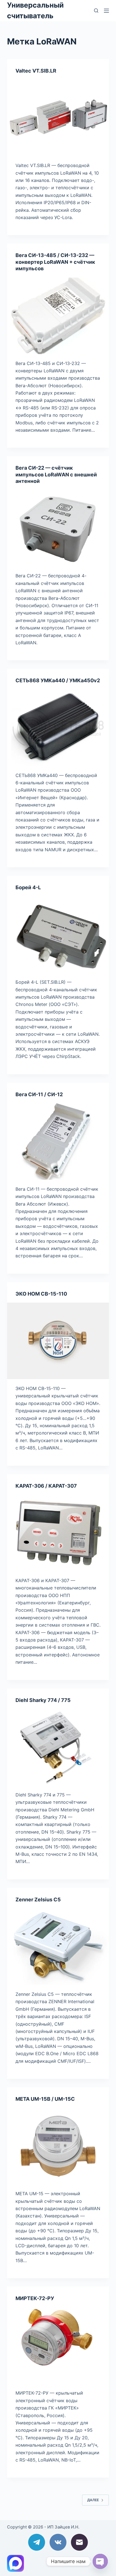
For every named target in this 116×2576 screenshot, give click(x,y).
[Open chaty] (100, 2561)
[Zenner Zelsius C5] (58, 1947)
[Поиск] (96, 11)
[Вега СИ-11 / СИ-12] (58, 1141)
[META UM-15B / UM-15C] (58, 2146)
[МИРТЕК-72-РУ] (58, 2346)
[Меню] (106, 11)
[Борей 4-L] (58, 935)
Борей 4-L (28, 887)
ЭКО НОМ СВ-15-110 (41, 1294)
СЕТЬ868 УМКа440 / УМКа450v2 (58, 680)
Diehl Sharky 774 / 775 (43, 1700)
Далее (93, 2500)
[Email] (79, 2542)
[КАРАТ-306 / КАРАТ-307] (58, 1533)
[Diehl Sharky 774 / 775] (58, 1747)
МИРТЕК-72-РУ (35, 2298)
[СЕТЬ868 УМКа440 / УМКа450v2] (58, 728)
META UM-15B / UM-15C (45, 2099)
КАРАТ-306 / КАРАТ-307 (46, 1486)
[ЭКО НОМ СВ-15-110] (58, 1341)
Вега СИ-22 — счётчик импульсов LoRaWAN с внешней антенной (56, 474)
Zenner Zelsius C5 (38, 1900)
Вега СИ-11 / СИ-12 (39, 1094)
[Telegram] (37, 2542)
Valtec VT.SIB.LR (36, 71)
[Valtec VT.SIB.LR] (58, 118)
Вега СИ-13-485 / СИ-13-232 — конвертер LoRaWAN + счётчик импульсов (55, 262)
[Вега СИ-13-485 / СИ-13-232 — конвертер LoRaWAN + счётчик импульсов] (58, 316)
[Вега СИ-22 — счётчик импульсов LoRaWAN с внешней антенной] (58, 528)
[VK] (58, 2542)
